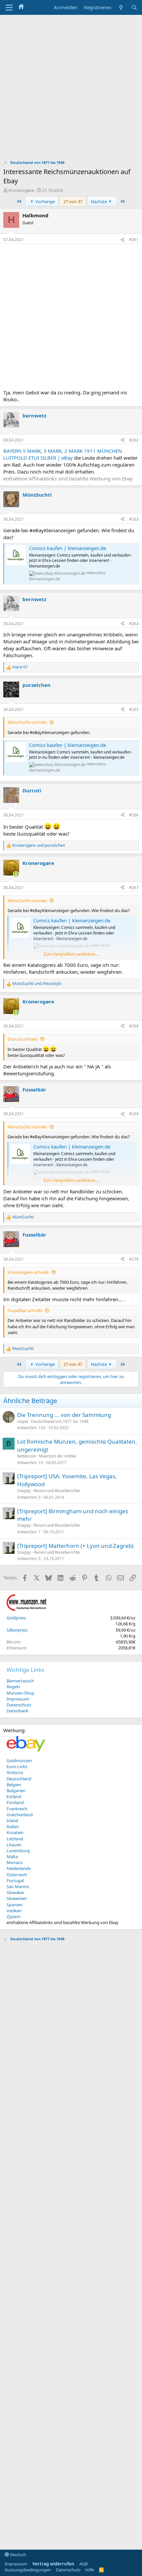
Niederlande (19, 1868)
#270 (134, 1259)
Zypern (14, 1917)
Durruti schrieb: (23, 1039)
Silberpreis (17, 1630)
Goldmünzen (19, 1761)
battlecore (27, 1456)
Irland (12, 1821)
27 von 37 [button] (73, 201)
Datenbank (18, 1711)
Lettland (15, 1839)
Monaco (15, 1862)
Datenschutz (19, 1705)
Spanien (15, 1905)
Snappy (24, 1491)
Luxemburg (18, 1851)
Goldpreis (16, 1618)
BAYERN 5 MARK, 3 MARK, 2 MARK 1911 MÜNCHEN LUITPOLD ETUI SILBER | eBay (63, 454)
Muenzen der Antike (57, 1456)
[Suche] (134, 7)
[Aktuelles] (121, 7)
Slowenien (17, 1898)
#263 (134, 519)
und (39, 845)
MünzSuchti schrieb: (27, 722)
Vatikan (14, 1911)
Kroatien (15, 1832)
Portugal (15, 1881)
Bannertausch (20, 1681)
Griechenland (20, 1815)
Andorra (15, 1772)
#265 (134, 709)
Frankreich (17, 1809)
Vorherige (45, 201)
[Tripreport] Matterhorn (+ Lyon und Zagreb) (75, 1546)
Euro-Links (17, 1766)
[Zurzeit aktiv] (16, 874)
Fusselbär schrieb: (25, 1310)
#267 (134, 888)
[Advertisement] (71, 89)
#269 (134, 1114)
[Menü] (9, 8)
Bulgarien (16, 1791)
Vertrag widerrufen (53, 2564)
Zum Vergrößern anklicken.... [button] (71, 954)
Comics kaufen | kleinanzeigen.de (68, 548)
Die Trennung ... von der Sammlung (64, 1415)
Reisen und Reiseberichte (57, 1491)
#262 (134, 440)
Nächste (99, 201)
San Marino (18, 1886)
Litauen (14, 1845)
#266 (134, 815)
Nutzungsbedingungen (28, 2570)
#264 (134, 624)
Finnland (15, 1802)
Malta (12, 1856)
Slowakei (15, 1892)
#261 (134, 240)
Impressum (18, 1699)
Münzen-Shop (20, 1693)
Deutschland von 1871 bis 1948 (60, 1421)
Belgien (14, 1785)
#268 (134, 1026)
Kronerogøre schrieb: (28, 1272)
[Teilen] (123, 240)
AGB (83, 2564)
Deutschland (19, 1779)
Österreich (17, 1875)
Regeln (13, 1687)
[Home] (21, 7)
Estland (14, 1796)
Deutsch (18, 2555)
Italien (13, 1826)
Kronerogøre (21, 190)
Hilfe (90, 2570)
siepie (23, 1421)
